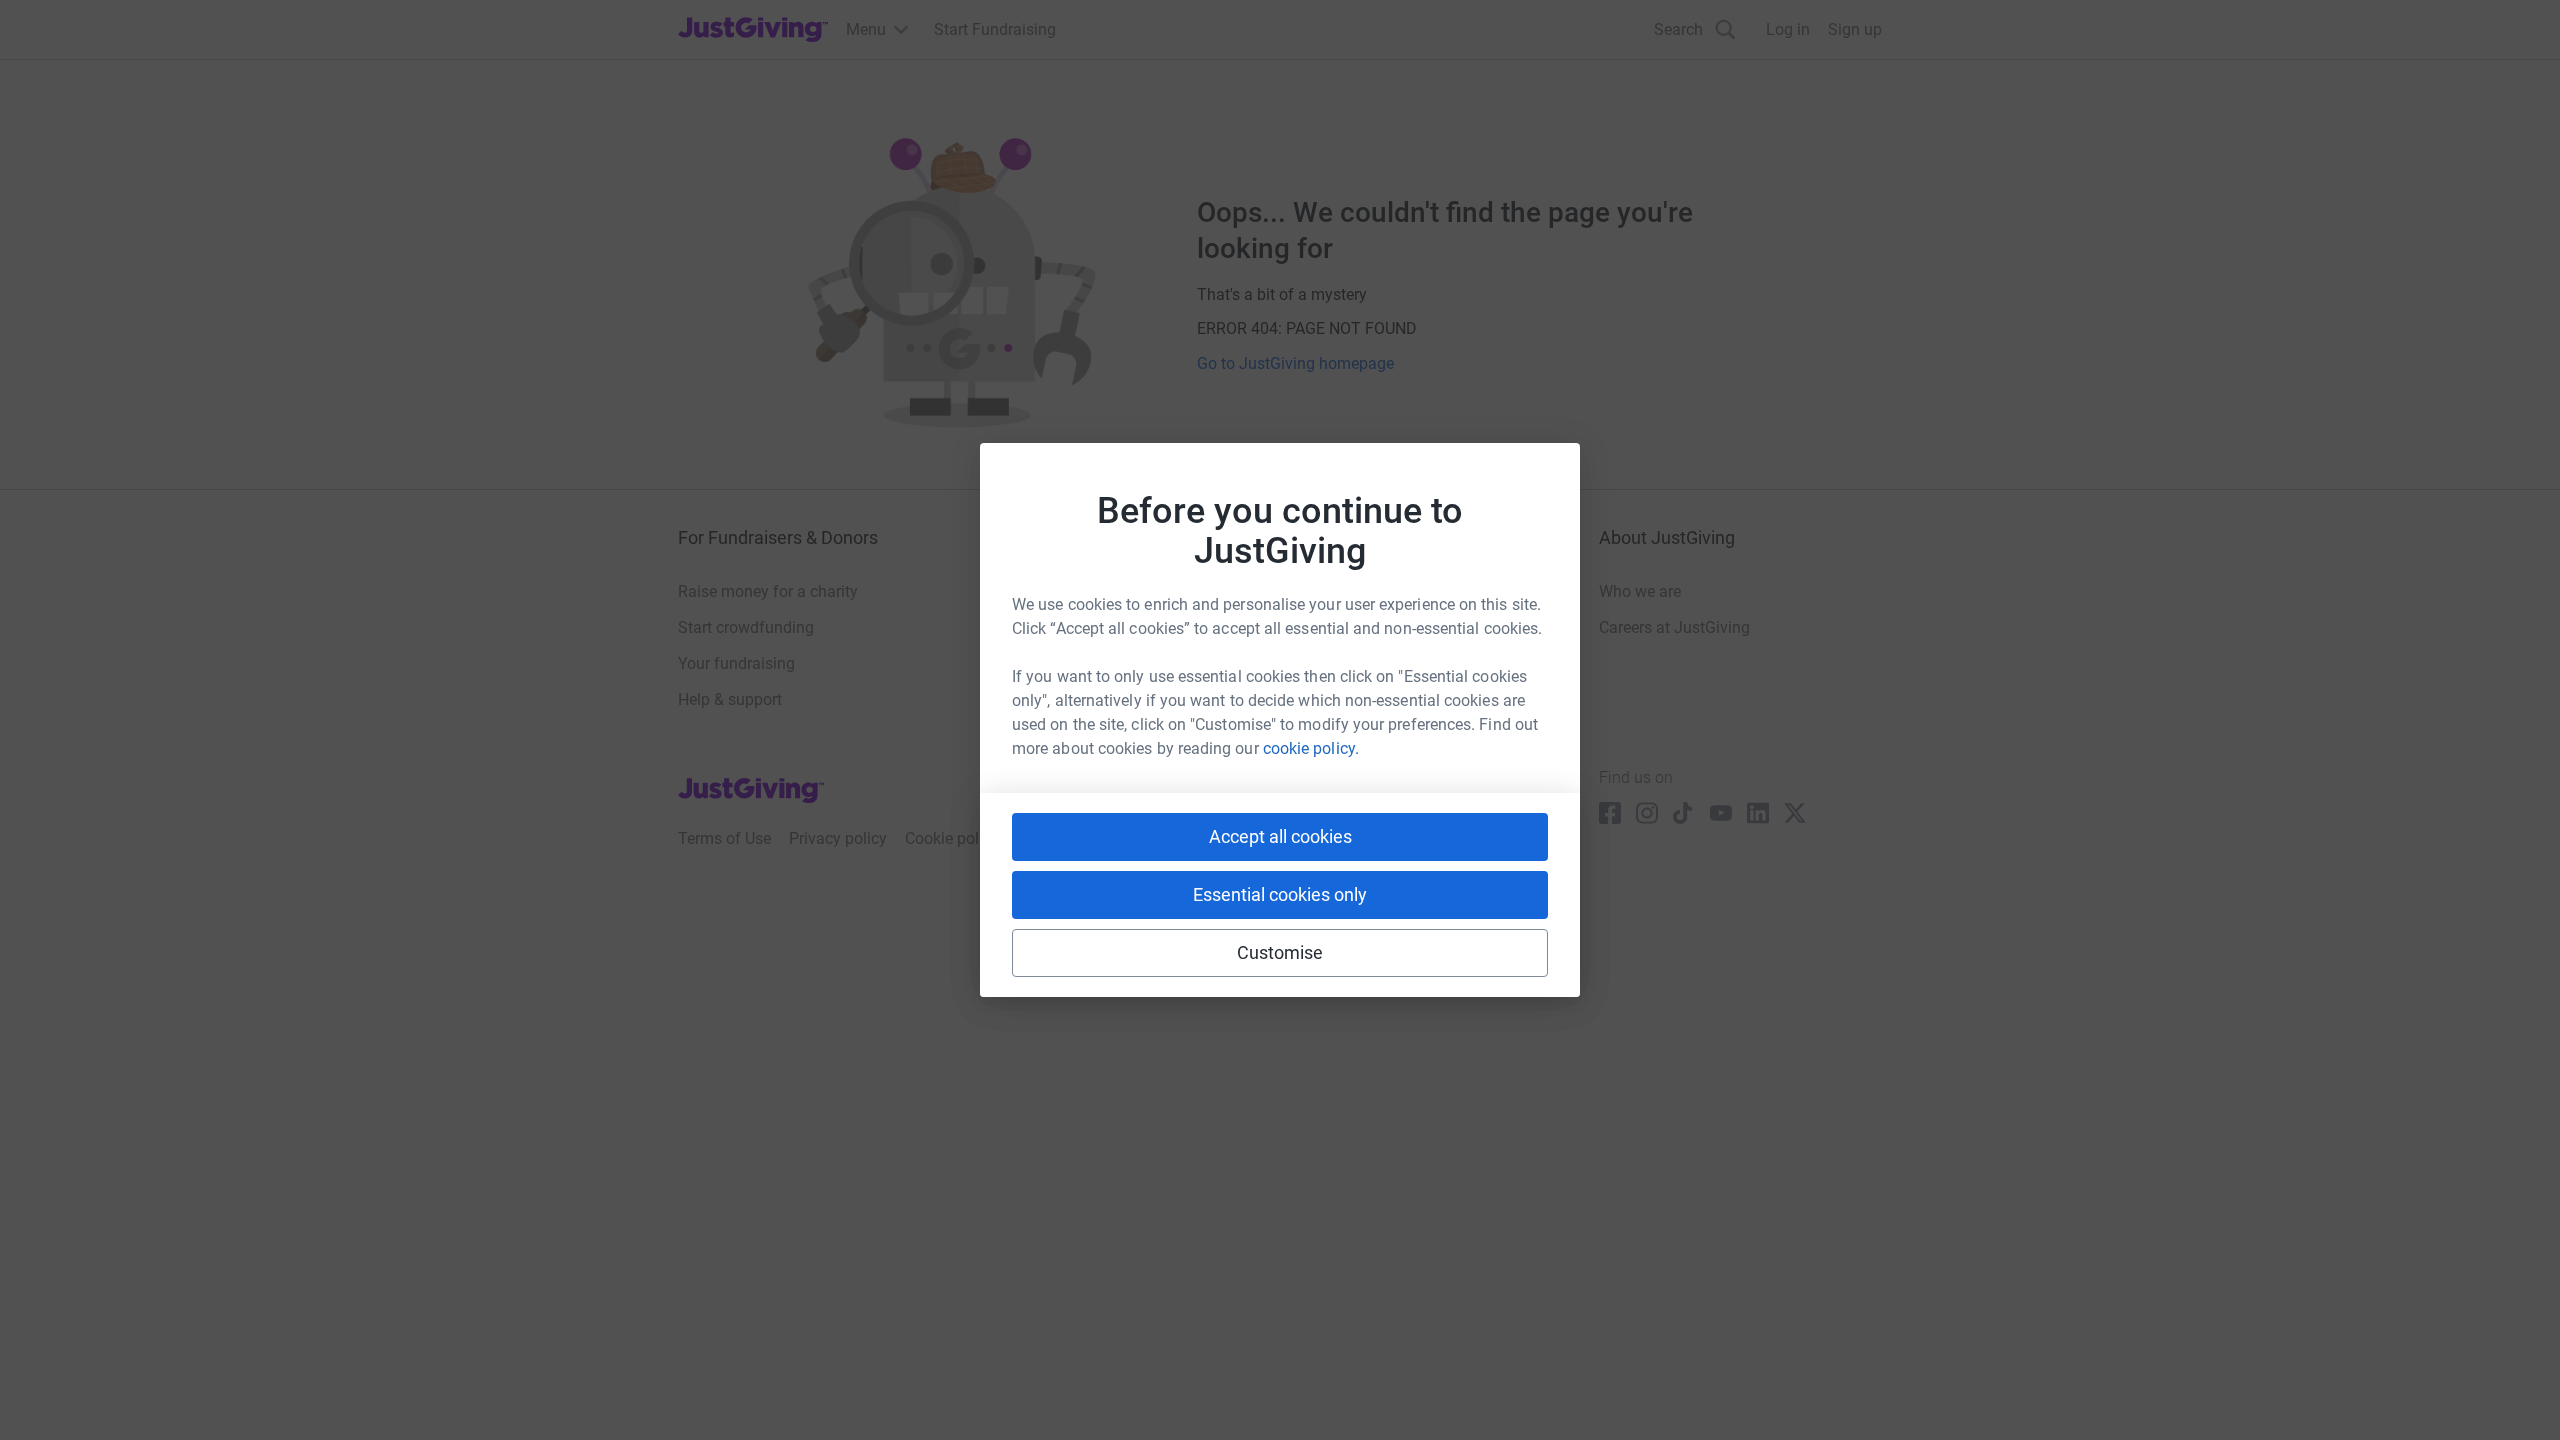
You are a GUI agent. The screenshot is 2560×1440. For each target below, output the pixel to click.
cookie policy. (1311, 748)
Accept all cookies (1280, 836)
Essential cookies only (1280, 894)
